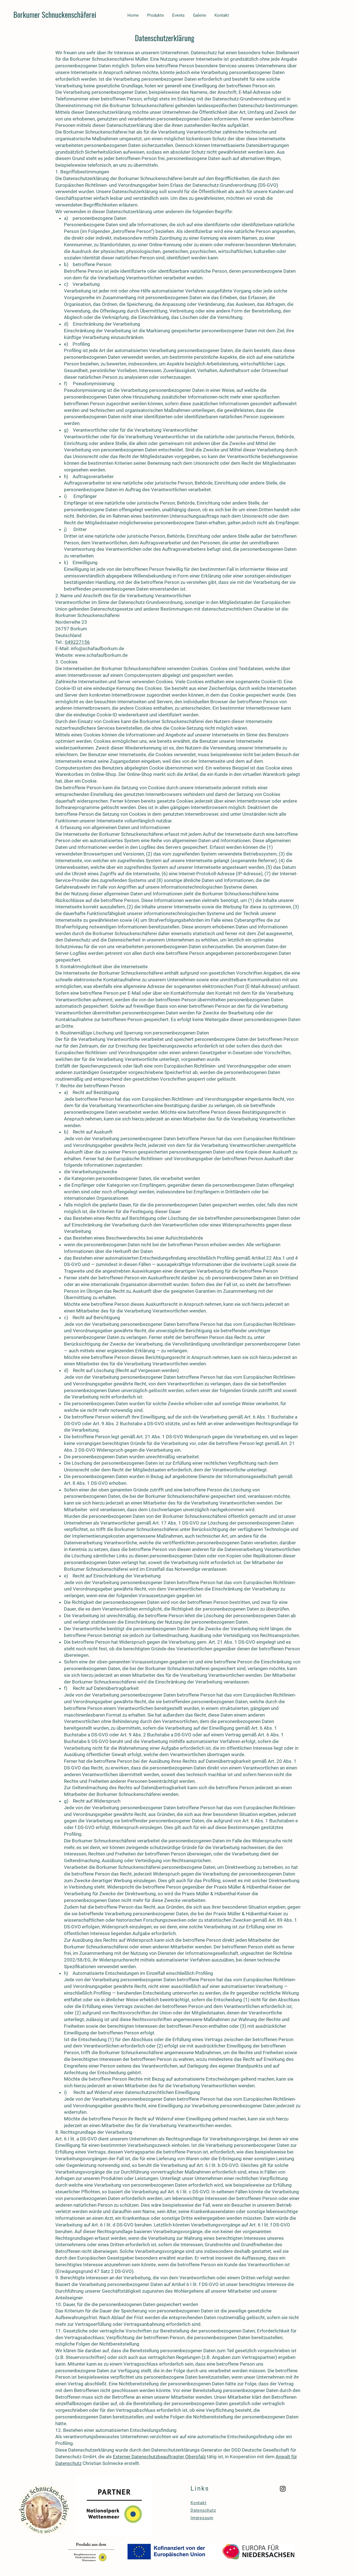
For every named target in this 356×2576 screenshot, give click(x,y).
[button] (155, 15)
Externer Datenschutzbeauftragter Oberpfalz (159, 2457)
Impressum (202, 2518)
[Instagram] (283, 2489)
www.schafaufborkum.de (101, 655)
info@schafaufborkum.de (97, 648)
